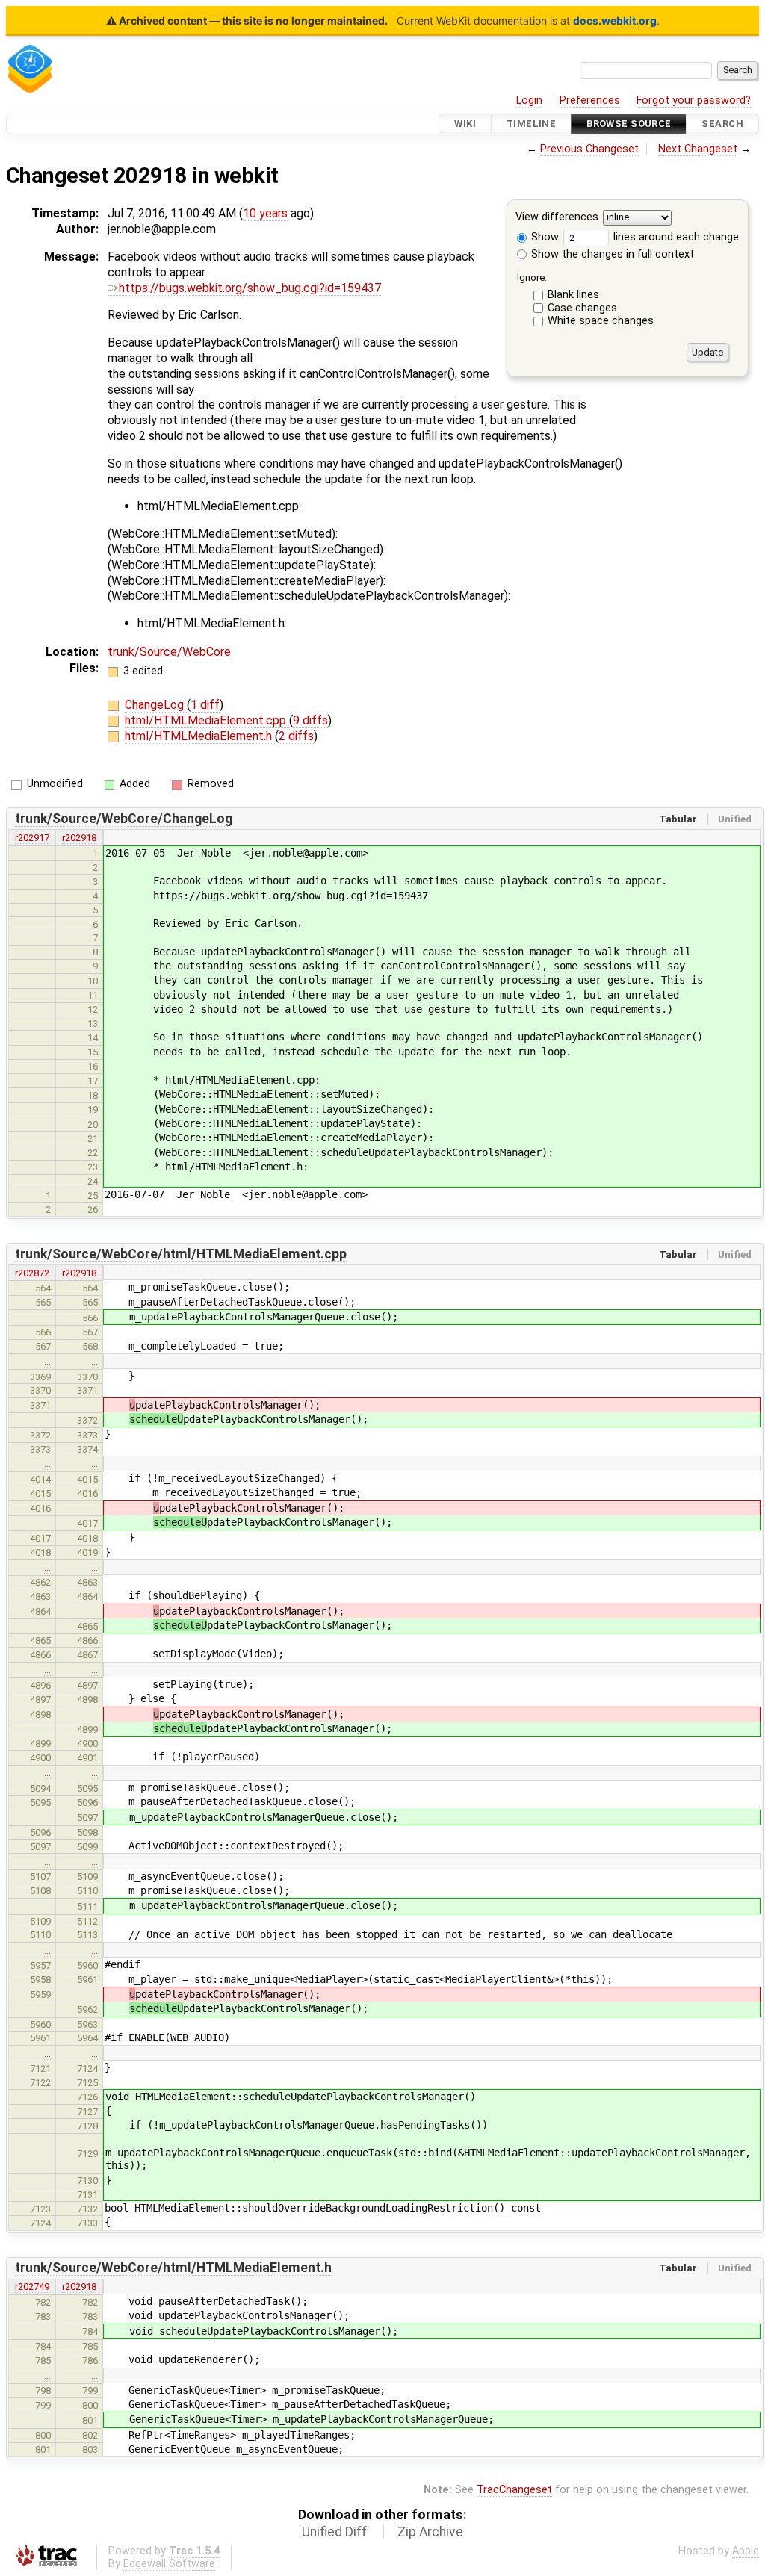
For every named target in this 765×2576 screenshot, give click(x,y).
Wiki (465, 124)
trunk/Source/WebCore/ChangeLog (124, 819)
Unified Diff (334, 2532)
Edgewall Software (169, 2564)
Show (543, 237)
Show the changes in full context (611, 254)
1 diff (205, 705)
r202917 (32, 838)
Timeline (531, 124)
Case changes (582, 308)
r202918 (79, 838)
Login (529, 100)
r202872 (32, 1273)
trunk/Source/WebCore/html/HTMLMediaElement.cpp (181, 1254)
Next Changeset (698, 149)
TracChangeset (514, 2490)
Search (722, 124)
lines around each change (675, 237)
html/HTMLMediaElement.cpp (207, 720)
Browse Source (629, 124)
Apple (746, 2551)
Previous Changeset (589, 149)
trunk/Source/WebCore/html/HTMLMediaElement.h (173, 2268)
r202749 (32, 2287)
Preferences (590, 100)
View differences (557, 218)
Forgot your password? (694, 100)
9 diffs (310, 720)
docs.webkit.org (615, 21)
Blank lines (573, 295)
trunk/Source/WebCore (169, 652)
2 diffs (296, 736)
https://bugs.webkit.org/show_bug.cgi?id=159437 (250, 288)
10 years (265, 213)
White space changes (601, 321)
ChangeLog (156, 705)
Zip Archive (430, 2532)
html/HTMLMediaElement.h (200, 736)
